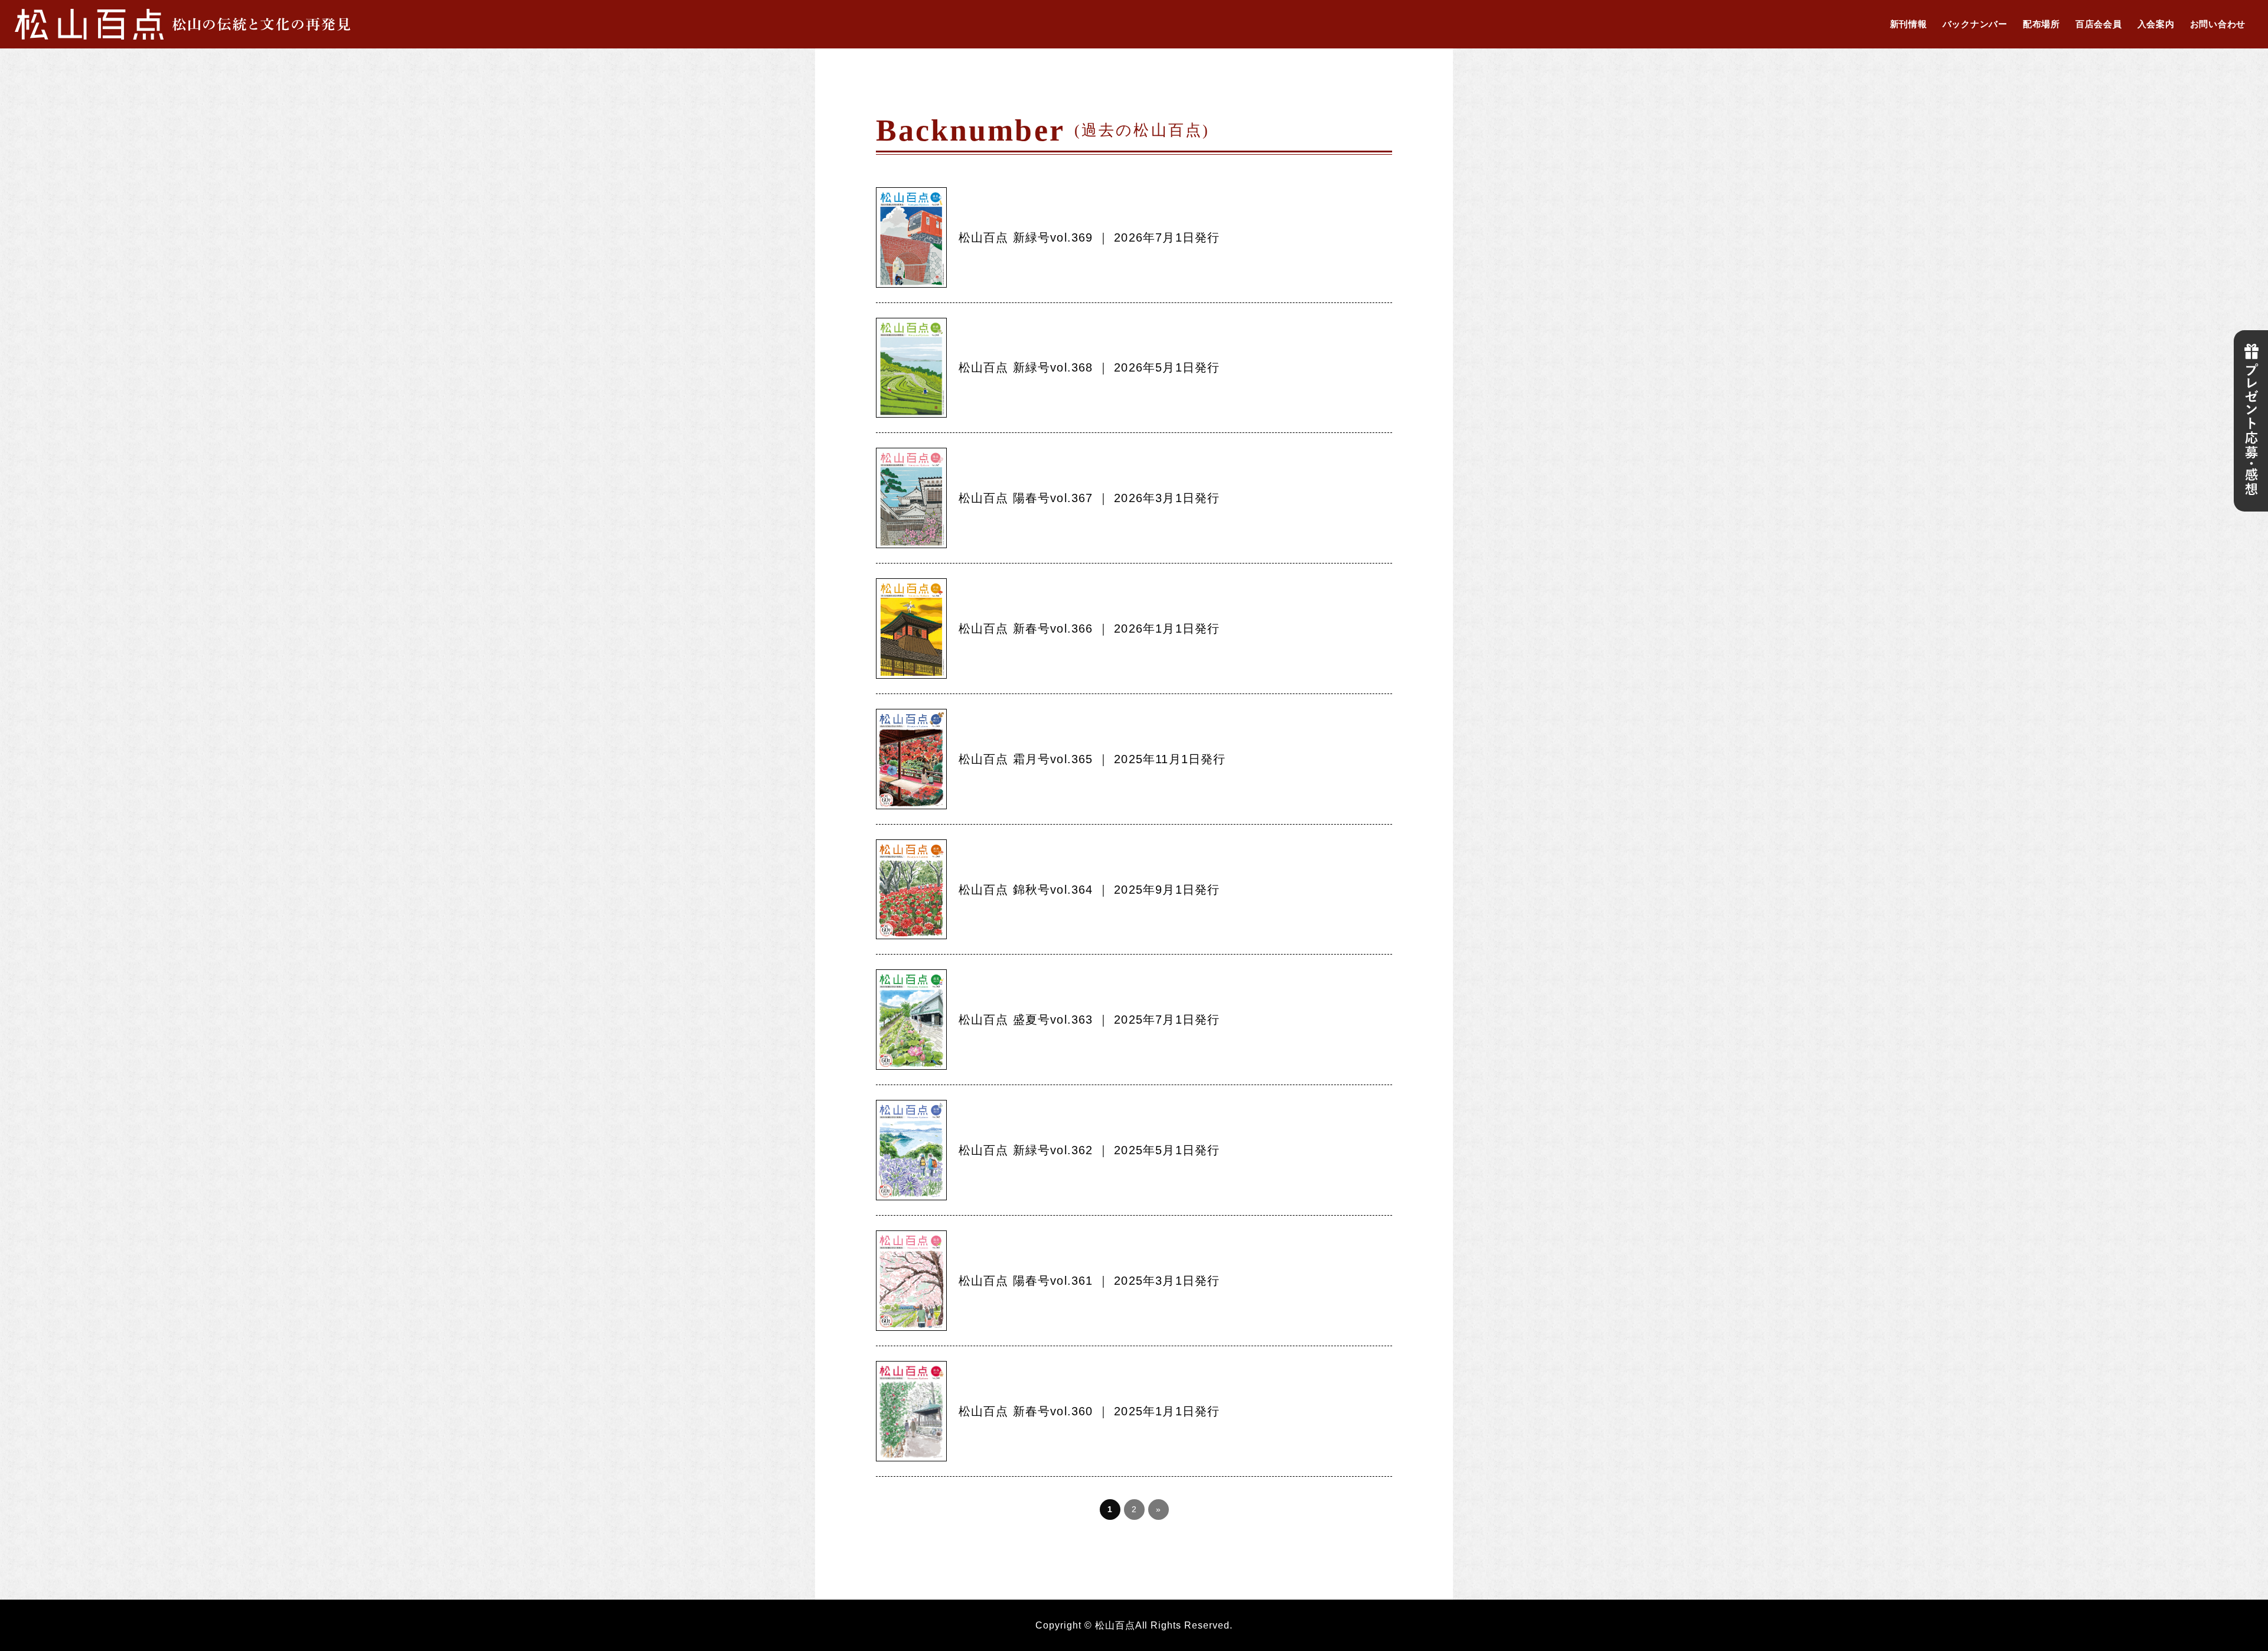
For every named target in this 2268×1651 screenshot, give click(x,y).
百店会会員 (2099, 24)
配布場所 (2041, 24)
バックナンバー (1975, 24)
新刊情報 (1909, 24)
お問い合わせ (2218, 24)
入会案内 (2156, 24)
